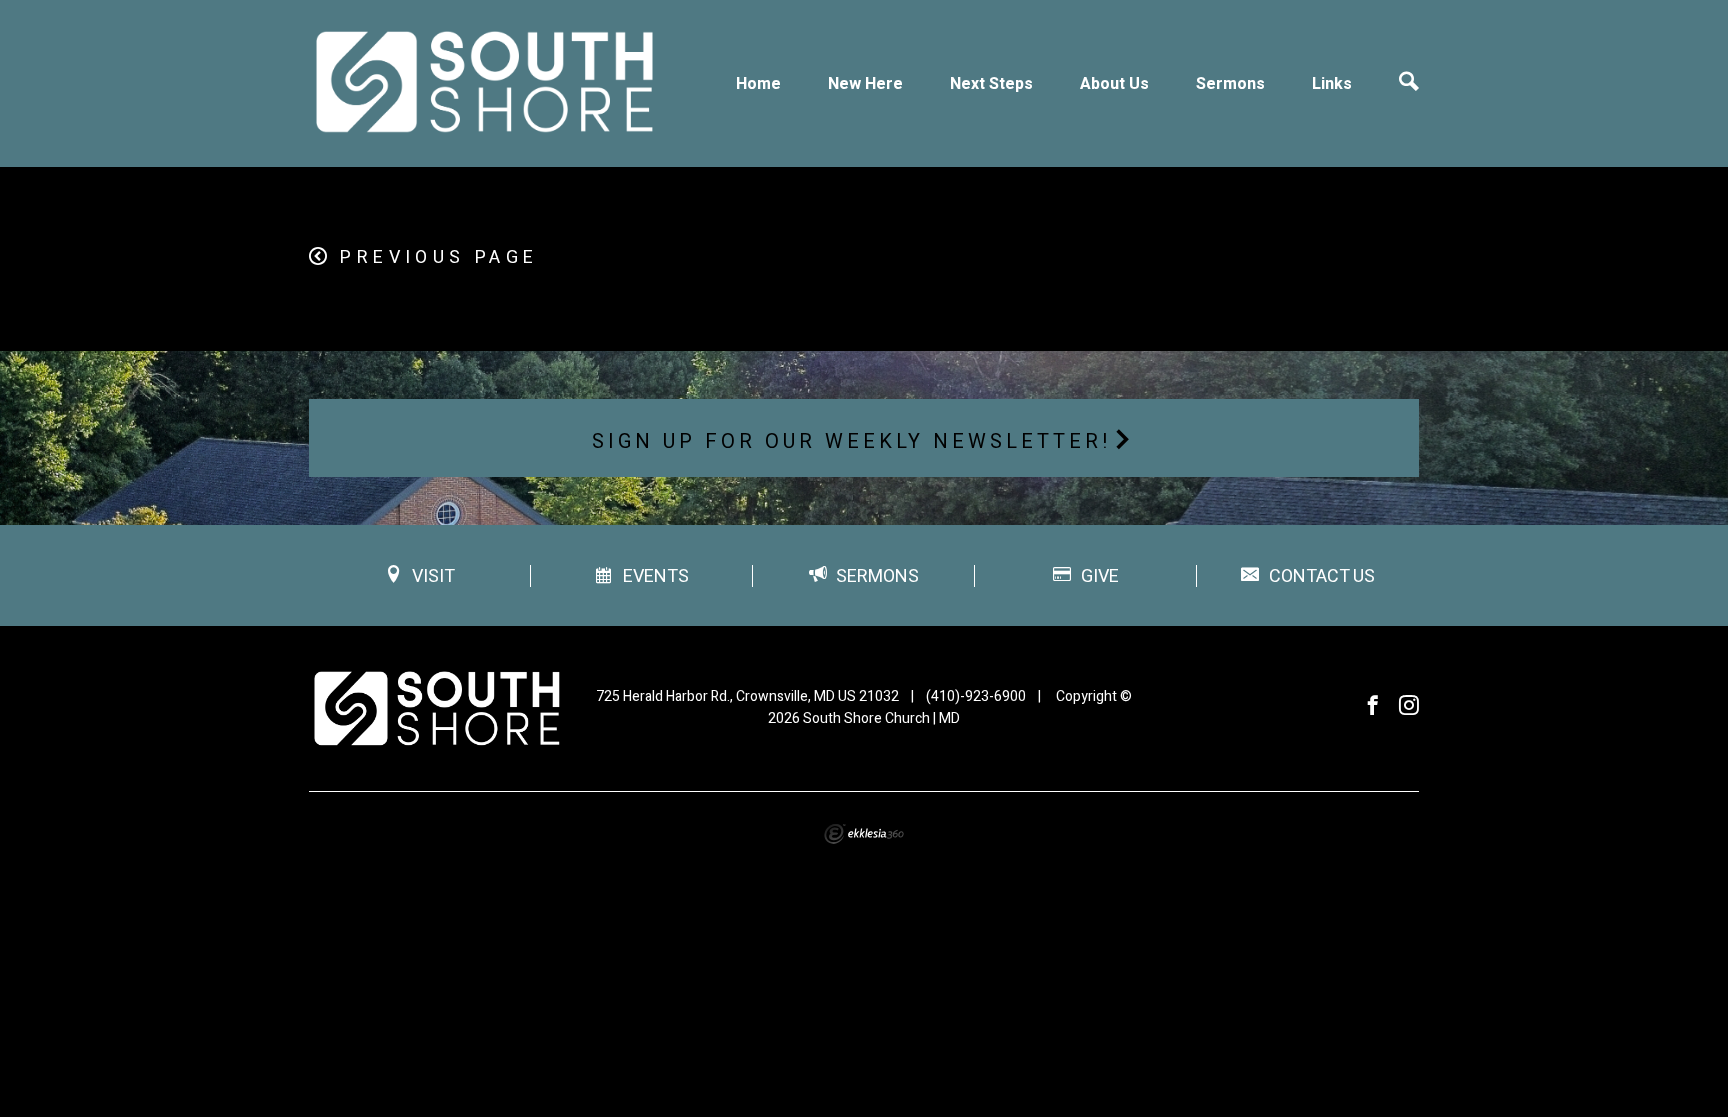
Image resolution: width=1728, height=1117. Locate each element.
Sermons (1230, 84)
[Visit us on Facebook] (1373, 706)
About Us (1114, 84)
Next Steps (991, 84)
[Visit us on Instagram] (1409, 706)
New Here (865, 84)
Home (758, 84)
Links (1332, 84)
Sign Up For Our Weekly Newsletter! (852, 441)
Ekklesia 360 (864, 834)
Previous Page (439, 257)
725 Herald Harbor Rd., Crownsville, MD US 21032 (747, 696)
